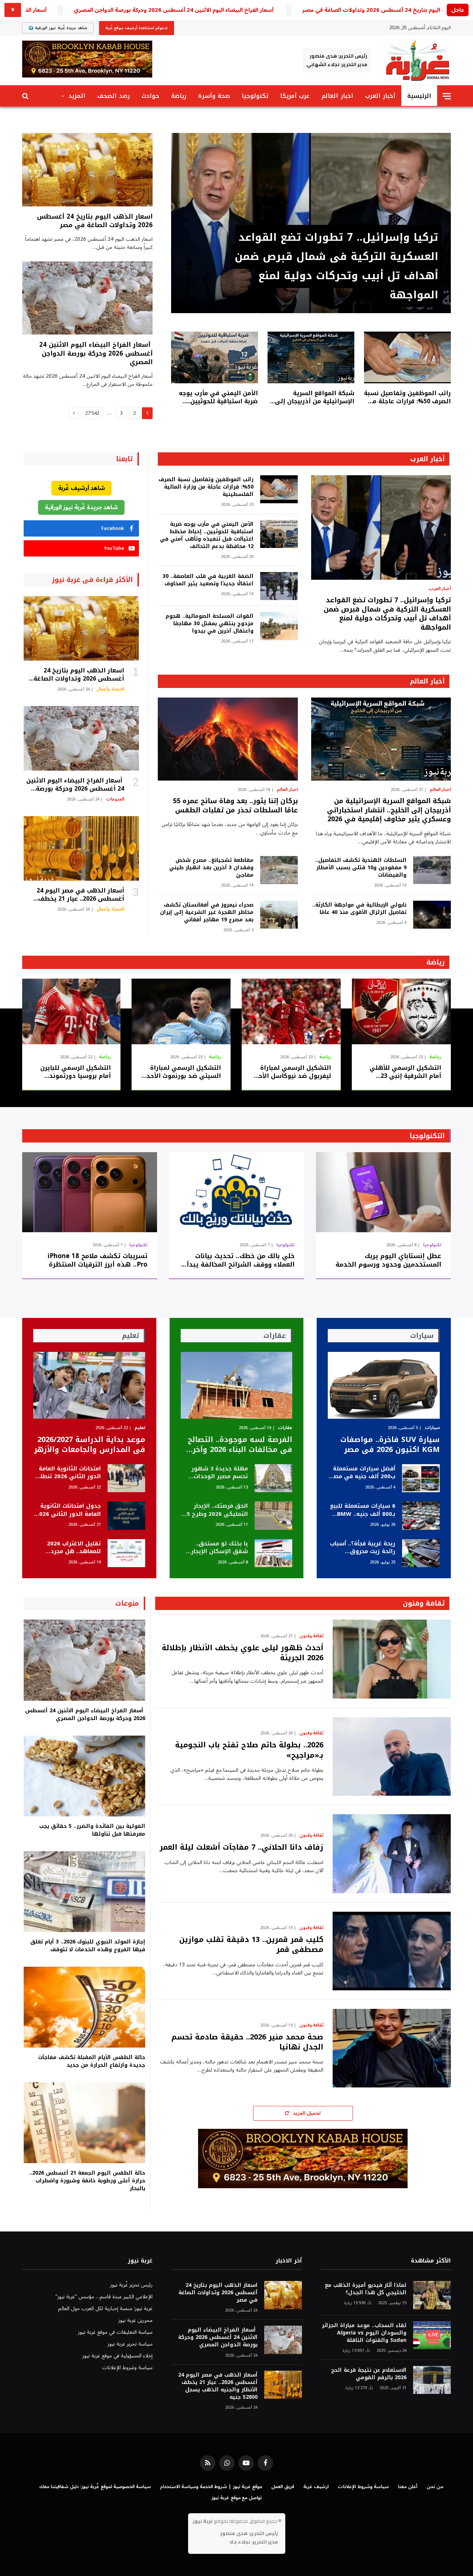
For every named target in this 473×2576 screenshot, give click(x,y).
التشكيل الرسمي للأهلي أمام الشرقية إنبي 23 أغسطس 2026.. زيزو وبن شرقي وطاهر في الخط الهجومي (405, 1072)
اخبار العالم (337, 96)
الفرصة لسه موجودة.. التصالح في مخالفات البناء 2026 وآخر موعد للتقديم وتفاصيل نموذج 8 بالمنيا (239, 1445)
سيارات (432, 1428)
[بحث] (26, 96)
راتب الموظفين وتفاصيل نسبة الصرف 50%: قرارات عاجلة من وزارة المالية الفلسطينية (407, 397)
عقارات (285, 1428)
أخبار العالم (427, 681)
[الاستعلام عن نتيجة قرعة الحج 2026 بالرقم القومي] (432, 2380)
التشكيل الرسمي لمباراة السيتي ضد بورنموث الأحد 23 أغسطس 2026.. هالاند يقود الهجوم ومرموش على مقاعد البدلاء (182, 1072)
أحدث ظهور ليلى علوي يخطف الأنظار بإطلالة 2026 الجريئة (243, 1653)
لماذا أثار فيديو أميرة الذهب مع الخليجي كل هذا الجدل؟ (366, 2289)
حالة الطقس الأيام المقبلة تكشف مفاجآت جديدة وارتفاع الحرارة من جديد (92, 2061)
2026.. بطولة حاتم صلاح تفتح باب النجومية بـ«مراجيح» (249, 1750)
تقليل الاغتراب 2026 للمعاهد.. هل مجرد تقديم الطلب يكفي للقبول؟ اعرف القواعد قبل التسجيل (71, 1548)
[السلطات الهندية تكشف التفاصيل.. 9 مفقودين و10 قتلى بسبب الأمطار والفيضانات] (432, 870)
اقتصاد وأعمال (110, 689)
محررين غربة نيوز (135, 2320)
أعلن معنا (408, 2487)
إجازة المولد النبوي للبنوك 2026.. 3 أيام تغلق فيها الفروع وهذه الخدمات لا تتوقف (88, 1946)
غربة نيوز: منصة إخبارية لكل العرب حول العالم (105, 2308)
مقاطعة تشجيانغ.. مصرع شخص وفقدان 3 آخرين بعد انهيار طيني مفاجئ (211, 868)
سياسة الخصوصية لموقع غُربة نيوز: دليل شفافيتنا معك (95, 2487)
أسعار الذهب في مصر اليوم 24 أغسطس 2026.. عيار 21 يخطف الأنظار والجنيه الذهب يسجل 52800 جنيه (74, 895)
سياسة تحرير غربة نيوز (130, 2344)
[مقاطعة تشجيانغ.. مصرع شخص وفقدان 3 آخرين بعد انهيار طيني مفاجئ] (279, 870)
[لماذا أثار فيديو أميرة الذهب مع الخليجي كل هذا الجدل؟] (432, 2295)
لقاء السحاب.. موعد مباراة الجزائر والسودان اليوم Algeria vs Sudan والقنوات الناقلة (364, 2333)
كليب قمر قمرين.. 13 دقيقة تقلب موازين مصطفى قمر (251, 1945)
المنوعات (115, 799)
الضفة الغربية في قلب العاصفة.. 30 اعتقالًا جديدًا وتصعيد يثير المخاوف (208, 580)
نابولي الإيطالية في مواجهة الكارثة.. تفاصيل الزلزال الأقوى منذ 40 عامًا (359, 909)
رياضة (179, 96)
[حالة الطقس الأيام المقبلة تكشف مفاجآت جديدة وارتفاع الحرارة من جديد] (84, 2007)
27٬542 (92, 413)
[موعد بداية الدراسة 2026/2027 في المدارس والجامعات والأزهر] (89, 1385)
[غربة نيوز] (417, 60)
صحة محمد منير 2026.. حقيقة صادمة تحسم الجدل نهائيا (247, 2042)
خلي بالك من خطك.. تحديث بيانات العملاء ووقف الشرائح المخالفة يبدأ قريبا (240, 1260)
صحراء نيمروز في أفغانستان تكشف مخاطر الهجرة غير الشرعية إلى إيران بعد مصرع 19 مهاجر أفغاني (207, 912)
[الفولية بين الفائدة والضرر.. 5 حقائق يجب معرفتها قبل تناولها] (84, 1776)
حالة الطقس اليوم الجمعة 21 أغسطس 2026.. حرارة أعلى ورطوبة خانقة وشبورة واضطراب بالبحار (87, 2181)
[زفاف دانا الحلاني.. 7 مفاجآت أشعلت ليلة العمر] (392, 1854)
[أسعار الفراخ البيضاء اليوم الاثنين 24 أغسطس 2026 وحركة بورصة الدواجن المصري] (87, 298)
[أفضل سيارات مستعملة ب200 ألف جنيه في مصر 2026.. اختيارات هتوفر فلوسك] (421, 1478)
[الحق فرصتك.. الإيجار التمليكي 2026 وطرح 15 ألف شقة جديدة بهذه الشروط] (273, 1516)
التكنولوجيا (427, 1136)
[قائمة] (447, 96)
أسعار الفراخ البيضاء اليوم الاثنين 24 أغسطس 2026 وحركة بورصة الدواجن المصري (174, 10)
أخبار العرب (380, 96)
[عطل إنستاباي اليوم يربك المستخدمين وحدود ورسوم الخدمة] (383, 1192)
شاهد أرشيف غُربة (81, 488)
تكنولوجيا (255, 96)
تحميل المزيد (307, 2113)
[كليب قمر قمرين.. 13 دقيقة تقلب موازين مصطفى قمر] (392, 1951)
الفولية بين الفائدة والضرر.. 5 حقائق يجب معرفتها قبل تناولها (92, 1830)
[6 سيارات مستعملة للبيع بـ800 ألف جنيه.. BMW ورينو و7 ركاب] (421, 1516)
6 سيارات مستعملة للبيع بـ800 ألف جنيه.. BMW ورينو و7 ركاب (363, 1510)
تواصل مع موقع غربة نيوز (237, 2498)
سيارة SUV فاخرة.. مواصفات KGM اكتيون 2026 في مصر (390, 1445)
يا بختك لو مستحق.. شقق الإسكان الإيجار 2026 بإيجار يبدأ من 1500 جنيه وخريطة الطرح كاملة (215, 1548)
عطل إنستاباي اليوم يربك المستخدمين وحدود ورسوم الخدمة (388, 1260)
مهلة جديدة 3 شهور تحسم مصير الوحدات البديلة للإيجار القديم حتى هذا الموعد (220, 1473)
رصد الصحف (113, 96)
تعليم (140, 1428)
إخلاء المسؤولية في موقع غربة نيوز (118, 2356)
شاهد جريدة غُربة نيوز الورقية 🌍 (58, 28)
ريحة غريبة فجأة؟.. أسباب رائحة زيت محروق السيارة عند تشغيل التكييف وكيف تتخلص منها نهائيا (363, 1548)
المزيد (77, 96)
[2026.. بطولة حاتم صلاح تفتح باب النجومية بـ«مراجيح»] (392, 1756)
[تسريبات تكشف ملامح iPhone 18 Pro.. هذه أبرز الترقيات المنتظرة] (90, 1192)
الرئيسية (419, 96)
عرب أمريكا (295, 96)
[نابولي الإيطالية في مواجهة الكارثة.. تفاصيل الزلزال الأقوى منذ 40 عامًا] (432, 915)
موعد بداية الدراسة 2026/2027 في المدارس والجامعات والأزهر (90, 1445)
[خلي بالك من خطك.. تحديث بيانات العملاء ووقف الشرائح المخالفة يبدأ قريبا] (236, 1192)
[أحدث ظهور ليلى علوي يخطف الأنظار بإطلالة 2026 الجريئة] (392, 1659)
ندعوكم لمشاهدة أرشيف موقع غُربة (137, 28)
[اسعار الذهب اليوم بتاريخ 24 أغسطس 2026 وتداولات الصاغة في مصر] (87, 170)
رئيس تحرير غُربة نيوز (131, 2285)
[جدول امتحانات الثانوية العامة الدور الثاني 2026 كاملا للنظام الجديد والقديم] (126, 1516)
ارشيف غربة (316, 2487)
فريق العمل (283, 2487)
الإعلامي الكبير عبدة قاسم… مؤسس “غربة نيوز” (104, 2297)
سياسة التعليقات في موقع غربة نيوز (115, 2332)
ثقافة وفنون (424, 1603)
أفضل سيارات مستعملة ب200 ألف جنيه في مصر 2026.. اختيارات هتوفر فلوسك (363, 1473)
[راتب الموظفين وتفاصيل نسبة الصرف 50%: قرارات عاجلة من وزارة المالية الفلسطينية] (407, 357)
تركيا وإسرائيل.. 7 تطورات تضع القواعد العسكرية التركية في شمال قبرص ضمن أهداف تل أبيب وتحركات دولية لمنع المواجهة (336, 266)
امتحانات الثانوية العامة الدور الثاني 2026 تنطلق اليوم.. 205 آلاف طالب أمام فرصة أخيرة (68, 1473)
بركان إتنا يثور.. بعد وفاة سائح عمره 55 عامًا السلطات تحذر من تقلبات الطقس (235, 806)
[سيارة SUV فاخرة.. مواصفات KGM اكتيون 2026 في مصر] (384, 1385)
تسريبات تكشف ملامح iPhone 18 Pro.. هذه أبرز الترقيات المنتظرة (98, 1260)
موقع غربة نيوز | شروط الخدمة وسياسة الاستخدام (211, 2487)
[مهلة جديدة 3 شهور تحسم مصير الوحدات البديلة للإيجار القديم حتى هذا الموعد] (273, 1478)
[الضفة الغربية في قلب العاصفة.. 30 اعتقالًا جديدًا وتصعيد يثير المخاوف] (279, 586)
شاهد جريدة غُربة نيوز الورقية (81, 507)
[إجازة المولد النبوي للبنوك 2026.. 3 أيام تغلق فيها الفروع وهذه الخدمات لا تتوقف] (84, 1892)
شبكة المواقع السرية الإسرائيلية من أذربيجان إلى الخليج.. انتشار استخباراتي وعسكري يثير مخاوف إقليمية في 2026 (313, 397)
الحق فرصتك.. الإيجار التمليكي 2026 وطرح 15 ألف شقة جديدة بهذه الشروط (216, 1510)
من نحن (435, 2487)
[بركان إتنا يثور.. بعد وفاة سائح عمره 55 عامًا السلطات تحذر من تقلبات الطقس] (228, 739)
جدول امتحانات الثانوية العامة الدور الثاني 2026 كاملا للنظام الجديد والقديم (68, 1510)
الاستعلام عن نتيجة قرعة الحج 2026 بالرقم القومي (369, 2374)
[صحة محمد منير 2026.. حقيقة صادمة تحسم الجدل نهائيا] (392, 2048)
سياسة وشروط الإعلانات (127, 2368)
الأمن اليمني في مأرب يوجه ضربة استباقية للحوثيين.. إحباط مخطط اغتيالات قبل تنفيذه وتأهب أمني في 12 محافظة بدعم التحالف (218, 397)
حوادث (150, 96)
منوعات (127, 1603)
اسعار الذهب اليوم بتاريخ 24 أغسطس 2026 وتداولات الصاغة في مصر (95, 221)
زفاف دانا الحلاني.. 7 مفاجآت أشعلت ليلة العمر (241, 1847)
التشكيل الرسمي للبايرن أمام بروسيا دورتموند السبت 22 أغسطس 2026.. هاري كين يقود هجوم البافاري (74, 1072)
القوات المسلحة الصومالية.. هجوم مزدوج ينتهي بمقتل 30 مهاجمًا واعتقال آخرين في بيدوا (209, 624)
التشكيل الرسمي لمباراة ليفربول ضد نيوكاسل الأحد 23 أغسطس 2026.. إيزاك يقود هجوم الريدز (293, 1072)
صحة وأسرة (214, 96)
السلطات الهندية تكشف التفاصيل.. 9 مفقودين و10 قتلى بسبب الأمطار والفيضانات (361, 868)
